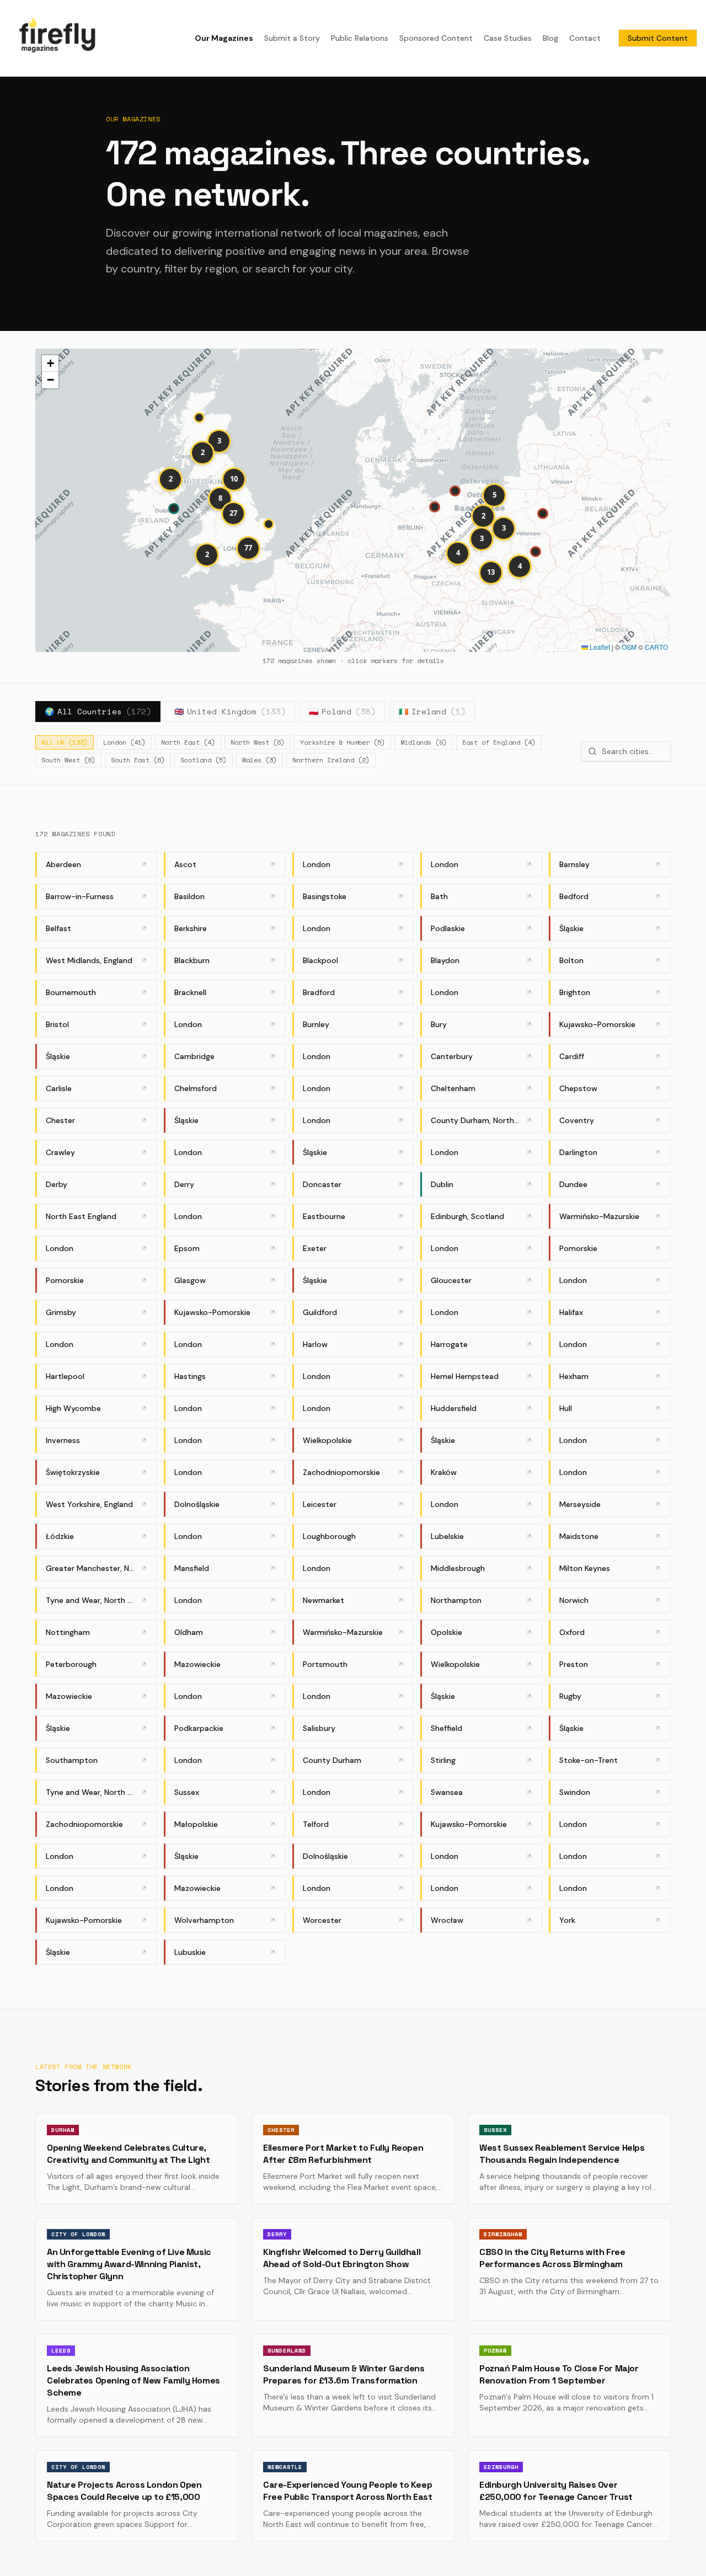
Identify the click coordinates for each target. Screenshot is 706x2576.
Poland (342, 711)
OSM (629, 647)
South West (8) (68, 760)
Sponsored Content (436, 38)
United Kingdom (230, 711)
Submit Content (658, 38)
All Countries (98, 711)
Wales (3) (260, 760)
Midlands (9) (424, 742)
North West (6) (258, 742)
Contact (585, 38)
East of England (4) (499, 742)
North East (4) (188, 742)
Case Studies (508, 38)
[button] (544, 515)
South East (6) (138, 760)
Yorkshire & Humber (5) (343, 742)
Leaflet (599, 647)
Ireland (432, 711)
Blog (550, 38)
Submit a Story (292, 38)
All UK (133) (65, 742)
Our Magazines (224, 38)
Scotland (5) (204, 760)
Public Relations (360, 38)
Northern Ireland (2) (331, 760)
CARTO (656, 647)
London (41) (124, 742)
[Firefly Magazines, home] (57, 38)
